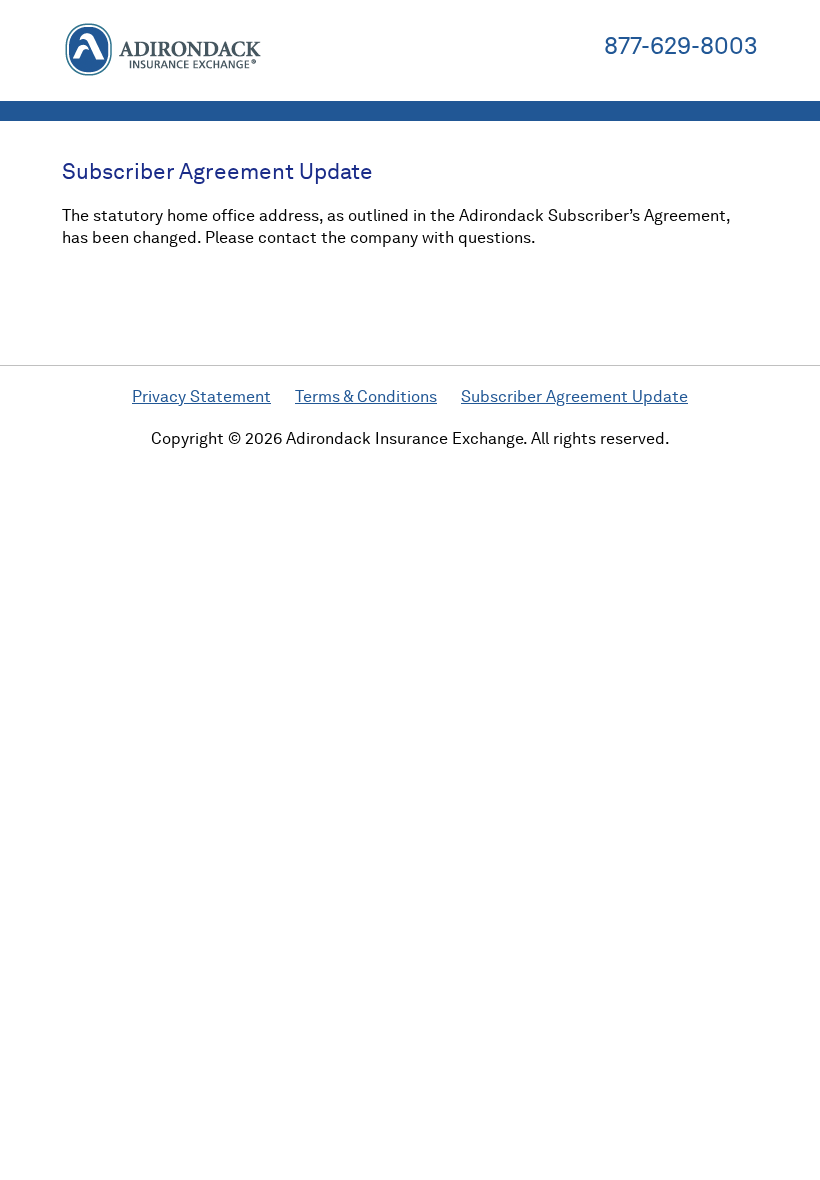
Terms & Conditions (366, 396)
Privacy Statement (201, 396)
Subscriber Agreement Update (574, 396)
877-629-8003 (681, 46)
